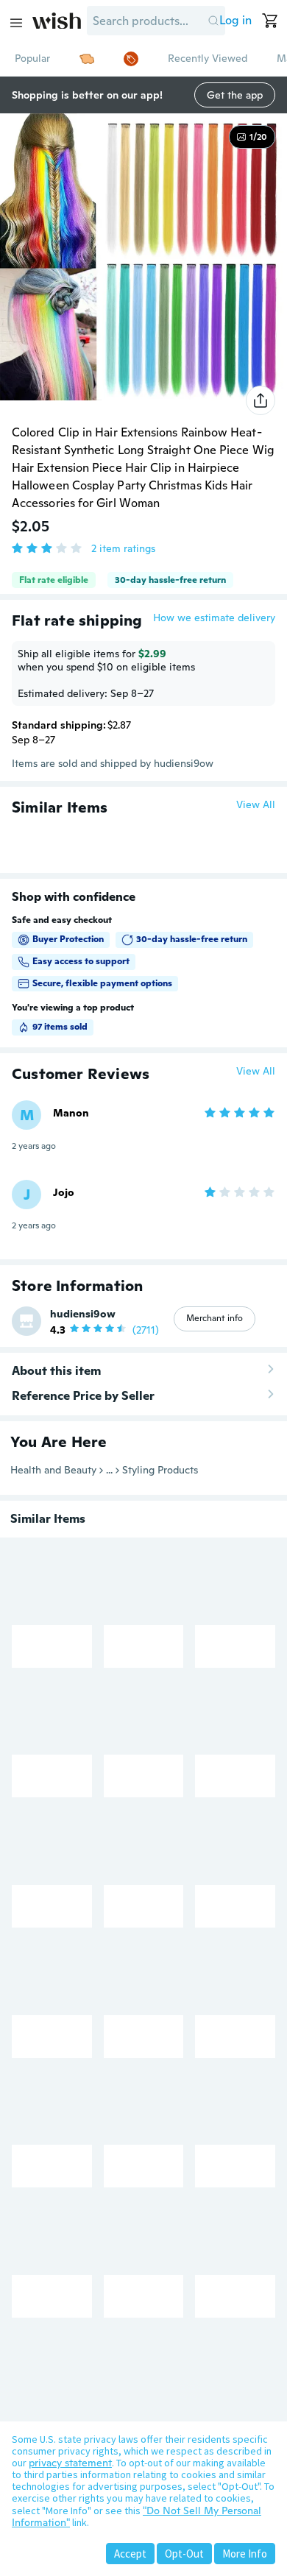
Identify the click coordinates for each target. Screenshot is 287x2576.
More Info (245, 2554)
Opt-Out (184, 2554)
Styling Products (160, 1470)
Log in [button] (235, 20)
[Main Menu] (16, 23)
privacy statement (70, 2463)
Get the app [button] (235, 95)
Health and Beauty (53, 1470)
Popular (32, 58)
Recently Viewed (208, 58)
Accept (130, 2554)
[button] (213, 21)
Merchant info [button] (215, 1318)
